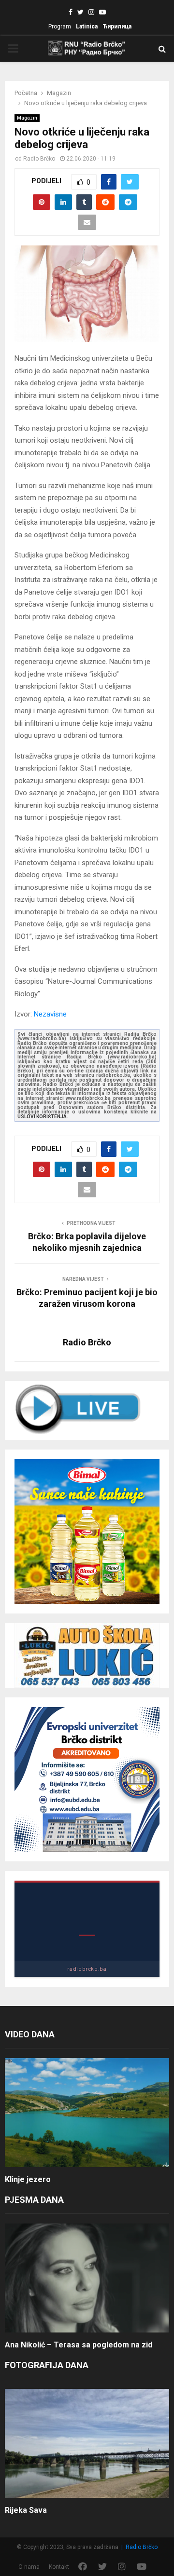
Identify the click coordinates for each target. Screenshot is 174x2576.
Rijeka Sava (26, 2510)
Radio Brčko (39, 159)
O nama (29, 2567)
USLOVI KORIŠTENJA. (43, 1117)
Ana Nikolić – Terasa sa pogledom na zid (79, 2345)
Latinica (87, 27)
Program (60, 27)
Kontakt (59, 2567)
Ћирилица (117, 27)
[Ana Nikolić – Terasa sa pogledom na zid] (87, 2278)
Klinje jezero (28, 2179)
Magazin (27, 118)
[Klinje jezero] (87, 2113)
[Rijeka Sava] (87, 2444)
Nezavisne (50, 1014)
